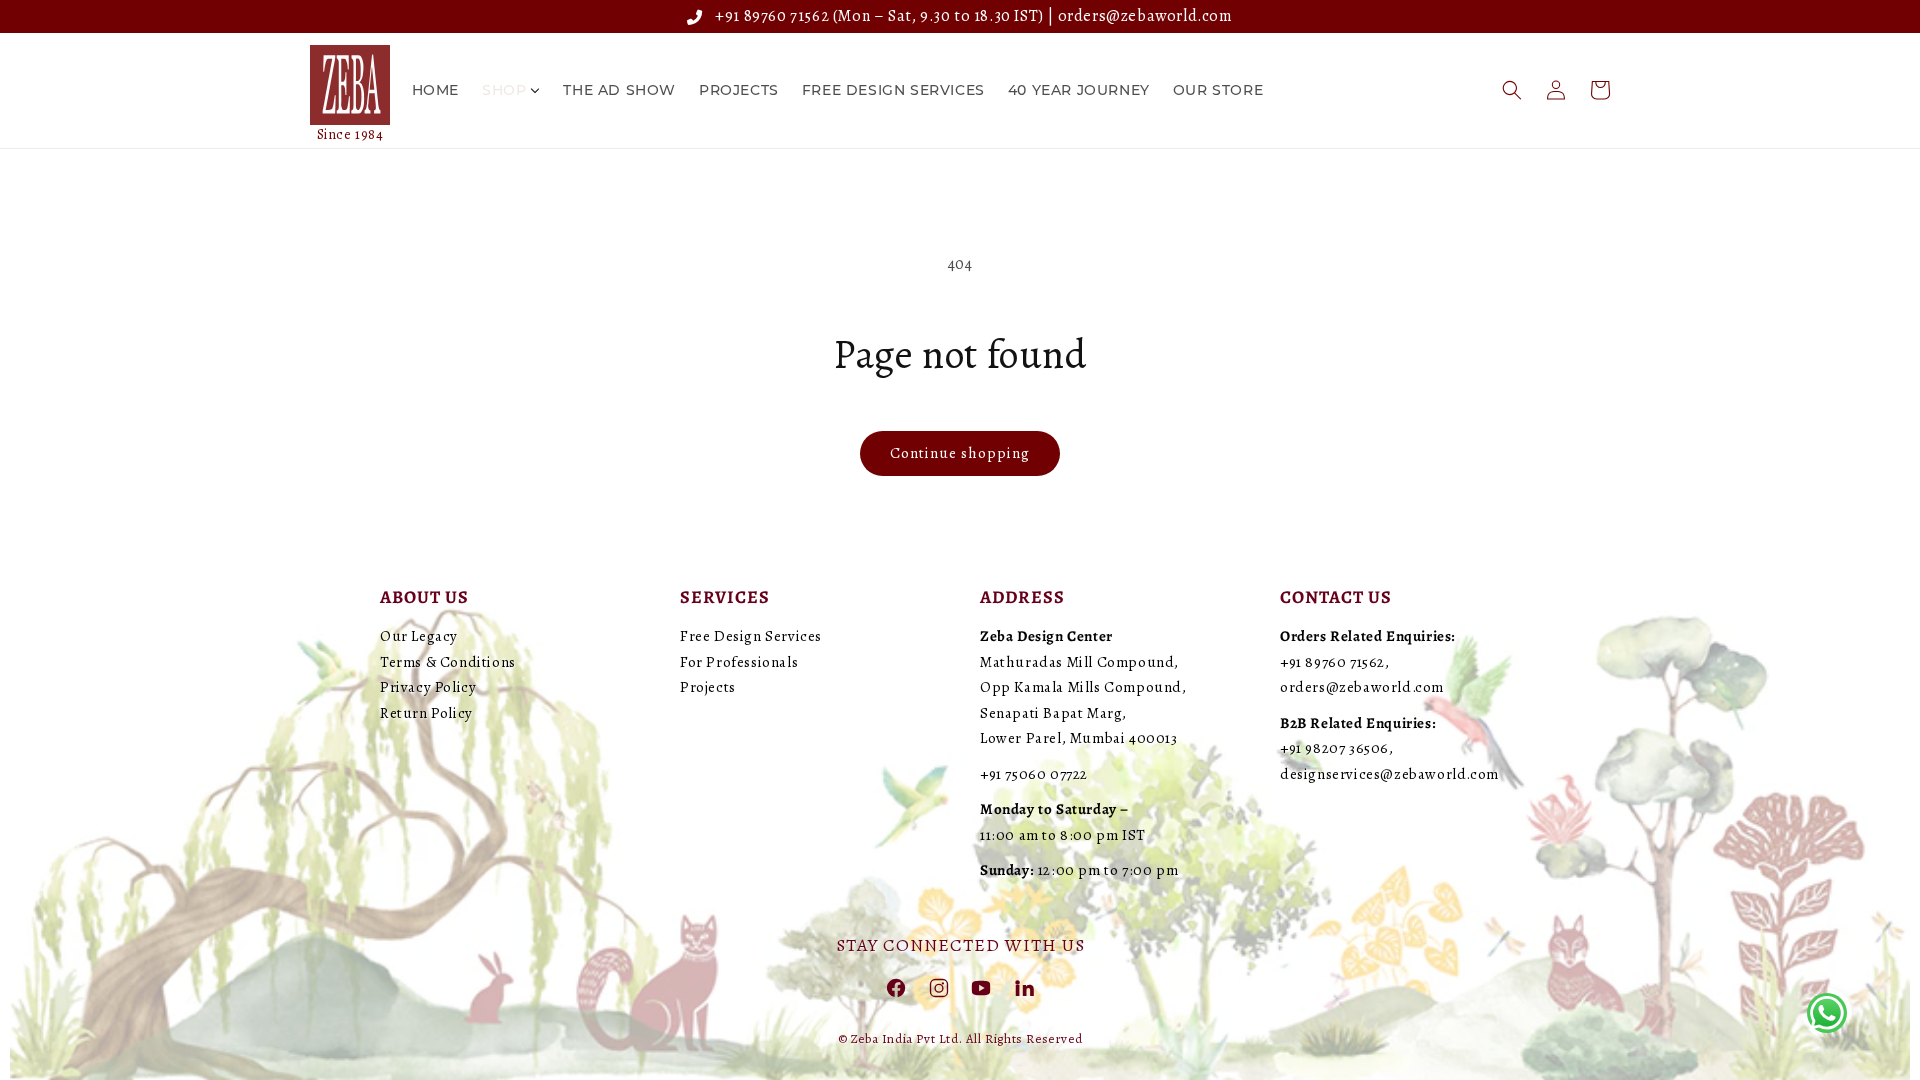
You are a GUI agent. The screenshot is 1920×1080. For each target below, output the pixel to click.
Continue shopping (960, 453)
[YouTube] (981, 987)
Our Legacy (419, 636)
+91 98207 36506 (1334, 748)
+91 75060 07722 (1034, 774)
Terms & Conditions (448, 662)
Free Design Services (751, 636)
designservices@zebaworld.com (1389, 774)
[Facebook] (896, 987)
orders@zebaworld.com (1145, 16)
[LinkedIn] (1024, 987)
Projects (708, 687)
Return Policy (426, 713)
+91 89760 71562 (768, 16)
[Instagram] (939, 987)
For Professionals (739, 662)
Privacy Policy (428, 687)
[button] (1512, 90)
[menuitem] (435, 90)
